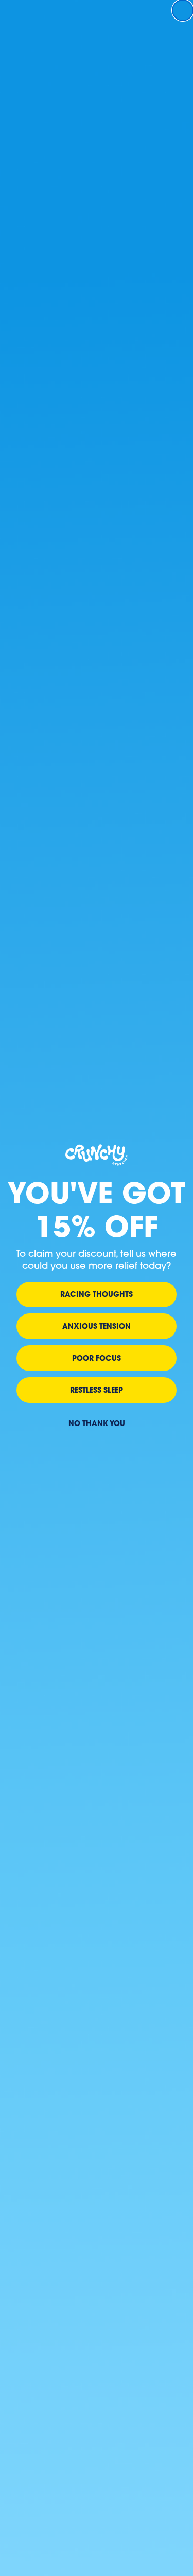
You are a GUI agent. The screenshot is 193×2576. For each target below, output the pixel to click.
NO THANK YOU (97, 1423)
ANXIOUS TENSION (97, 1326)
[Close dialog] (183, 10)
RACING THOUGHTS (97, 1294)
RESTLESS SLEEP (97, 1390)
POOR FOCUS (97, 1358)
